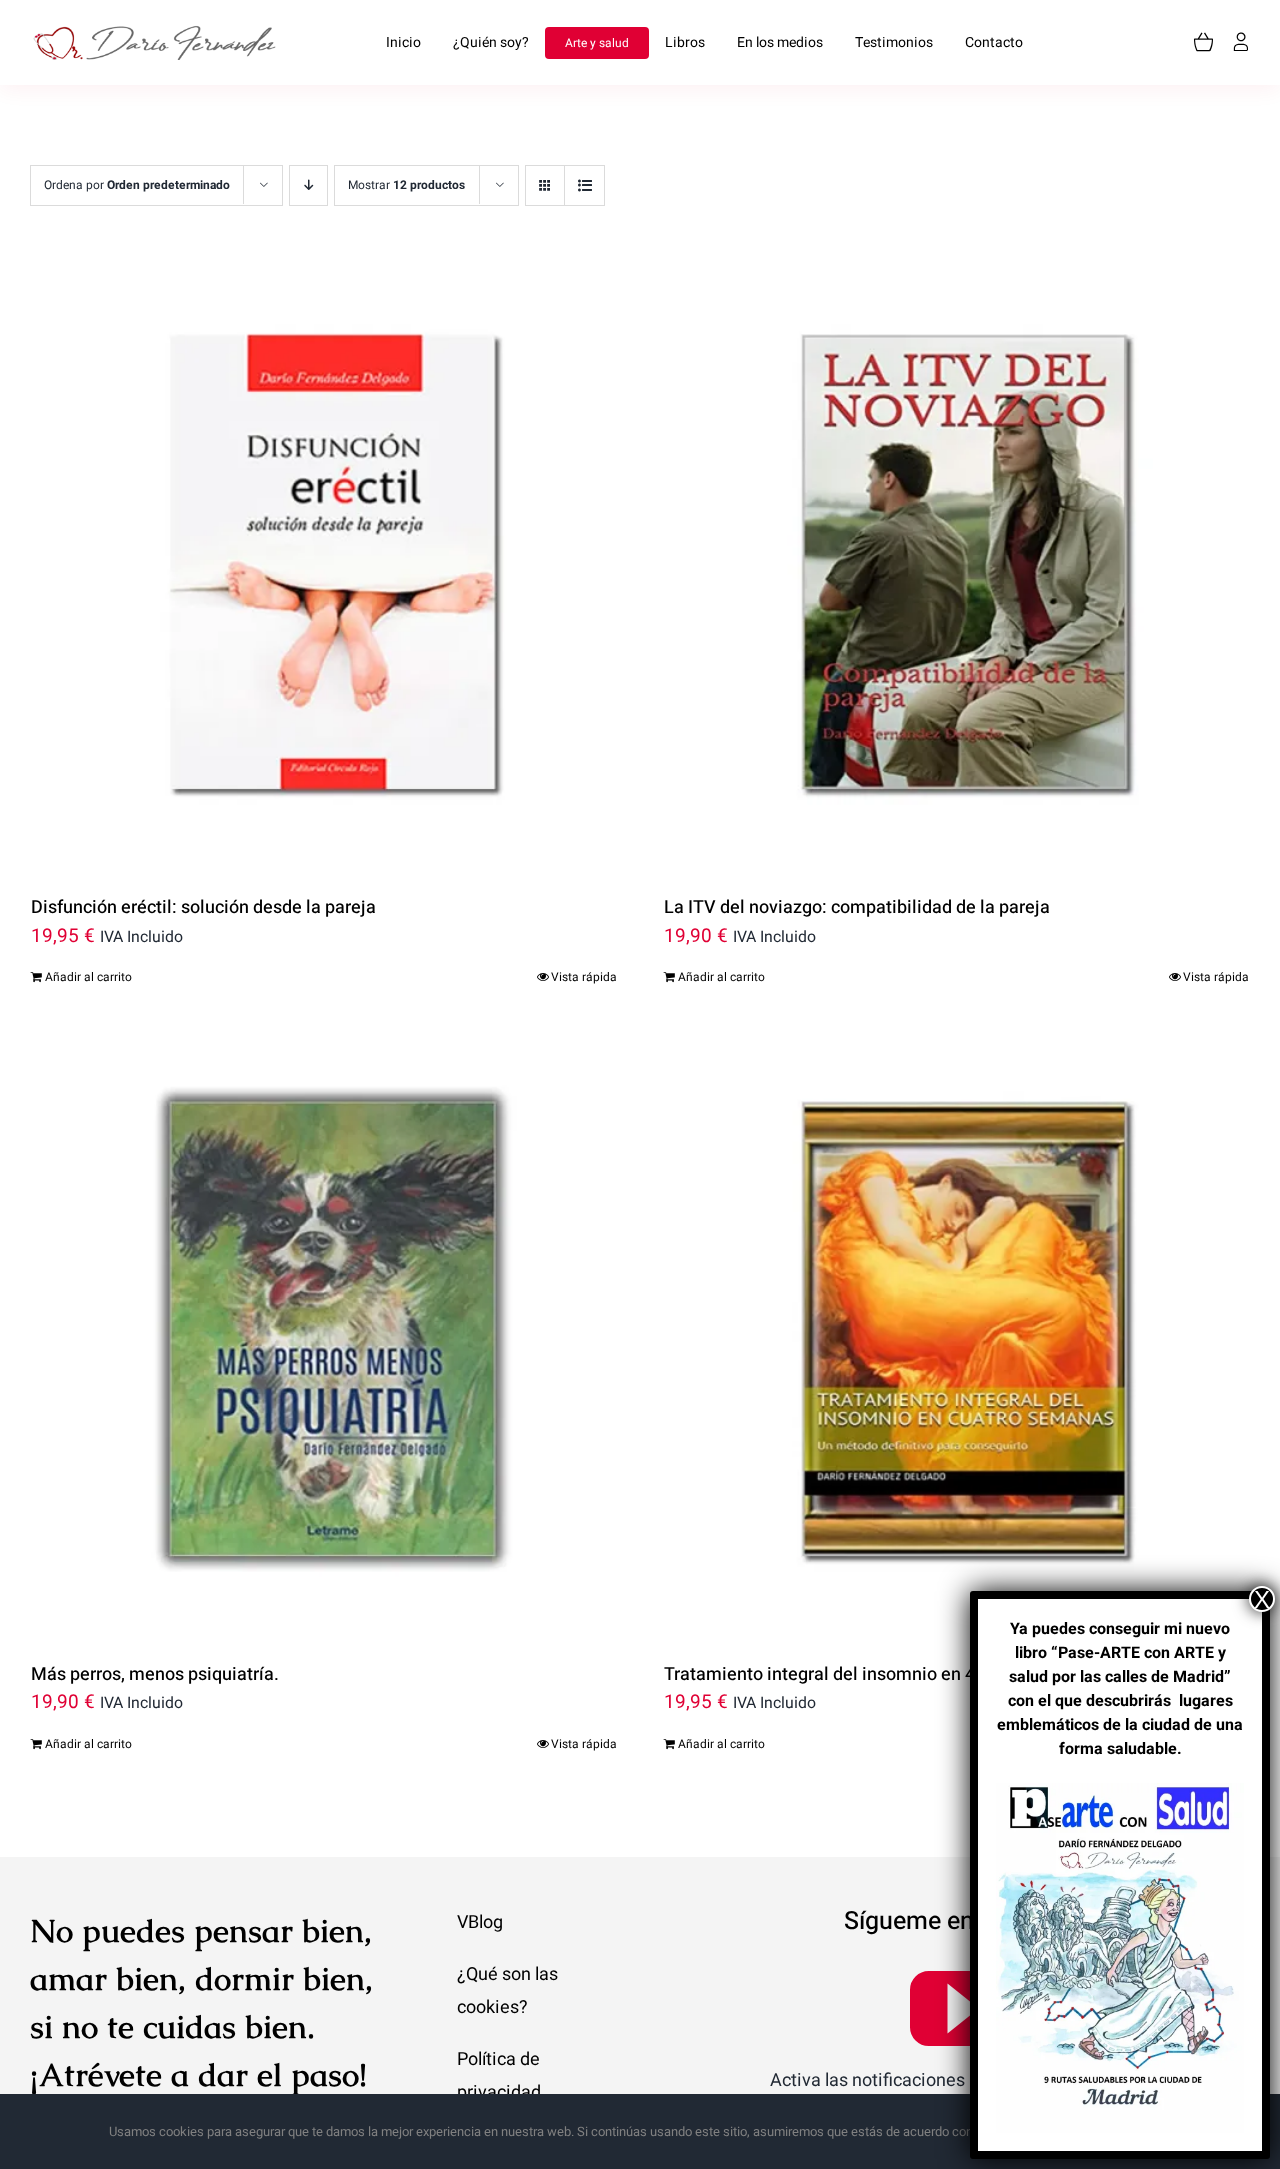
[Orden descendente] (308, 185)
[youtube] (960, 2007)
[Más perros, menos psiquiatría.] (324, 1334)
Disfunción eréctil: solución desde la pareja (203, 907)
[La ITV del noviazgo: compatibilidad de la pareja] (957, 567)
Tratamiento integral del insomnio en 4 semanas (858, 1674)
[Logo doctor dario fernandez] (159, 34)
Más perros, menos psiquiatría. (155, 1674)
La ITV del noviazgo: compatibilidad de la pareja (857, 907)
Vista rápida (584, 977)
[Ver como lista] (584, 185)
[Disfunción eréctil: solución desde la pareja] (324, 567)
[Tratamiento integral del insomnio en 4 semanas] (957, 1334)
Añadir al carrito (88, 977)
